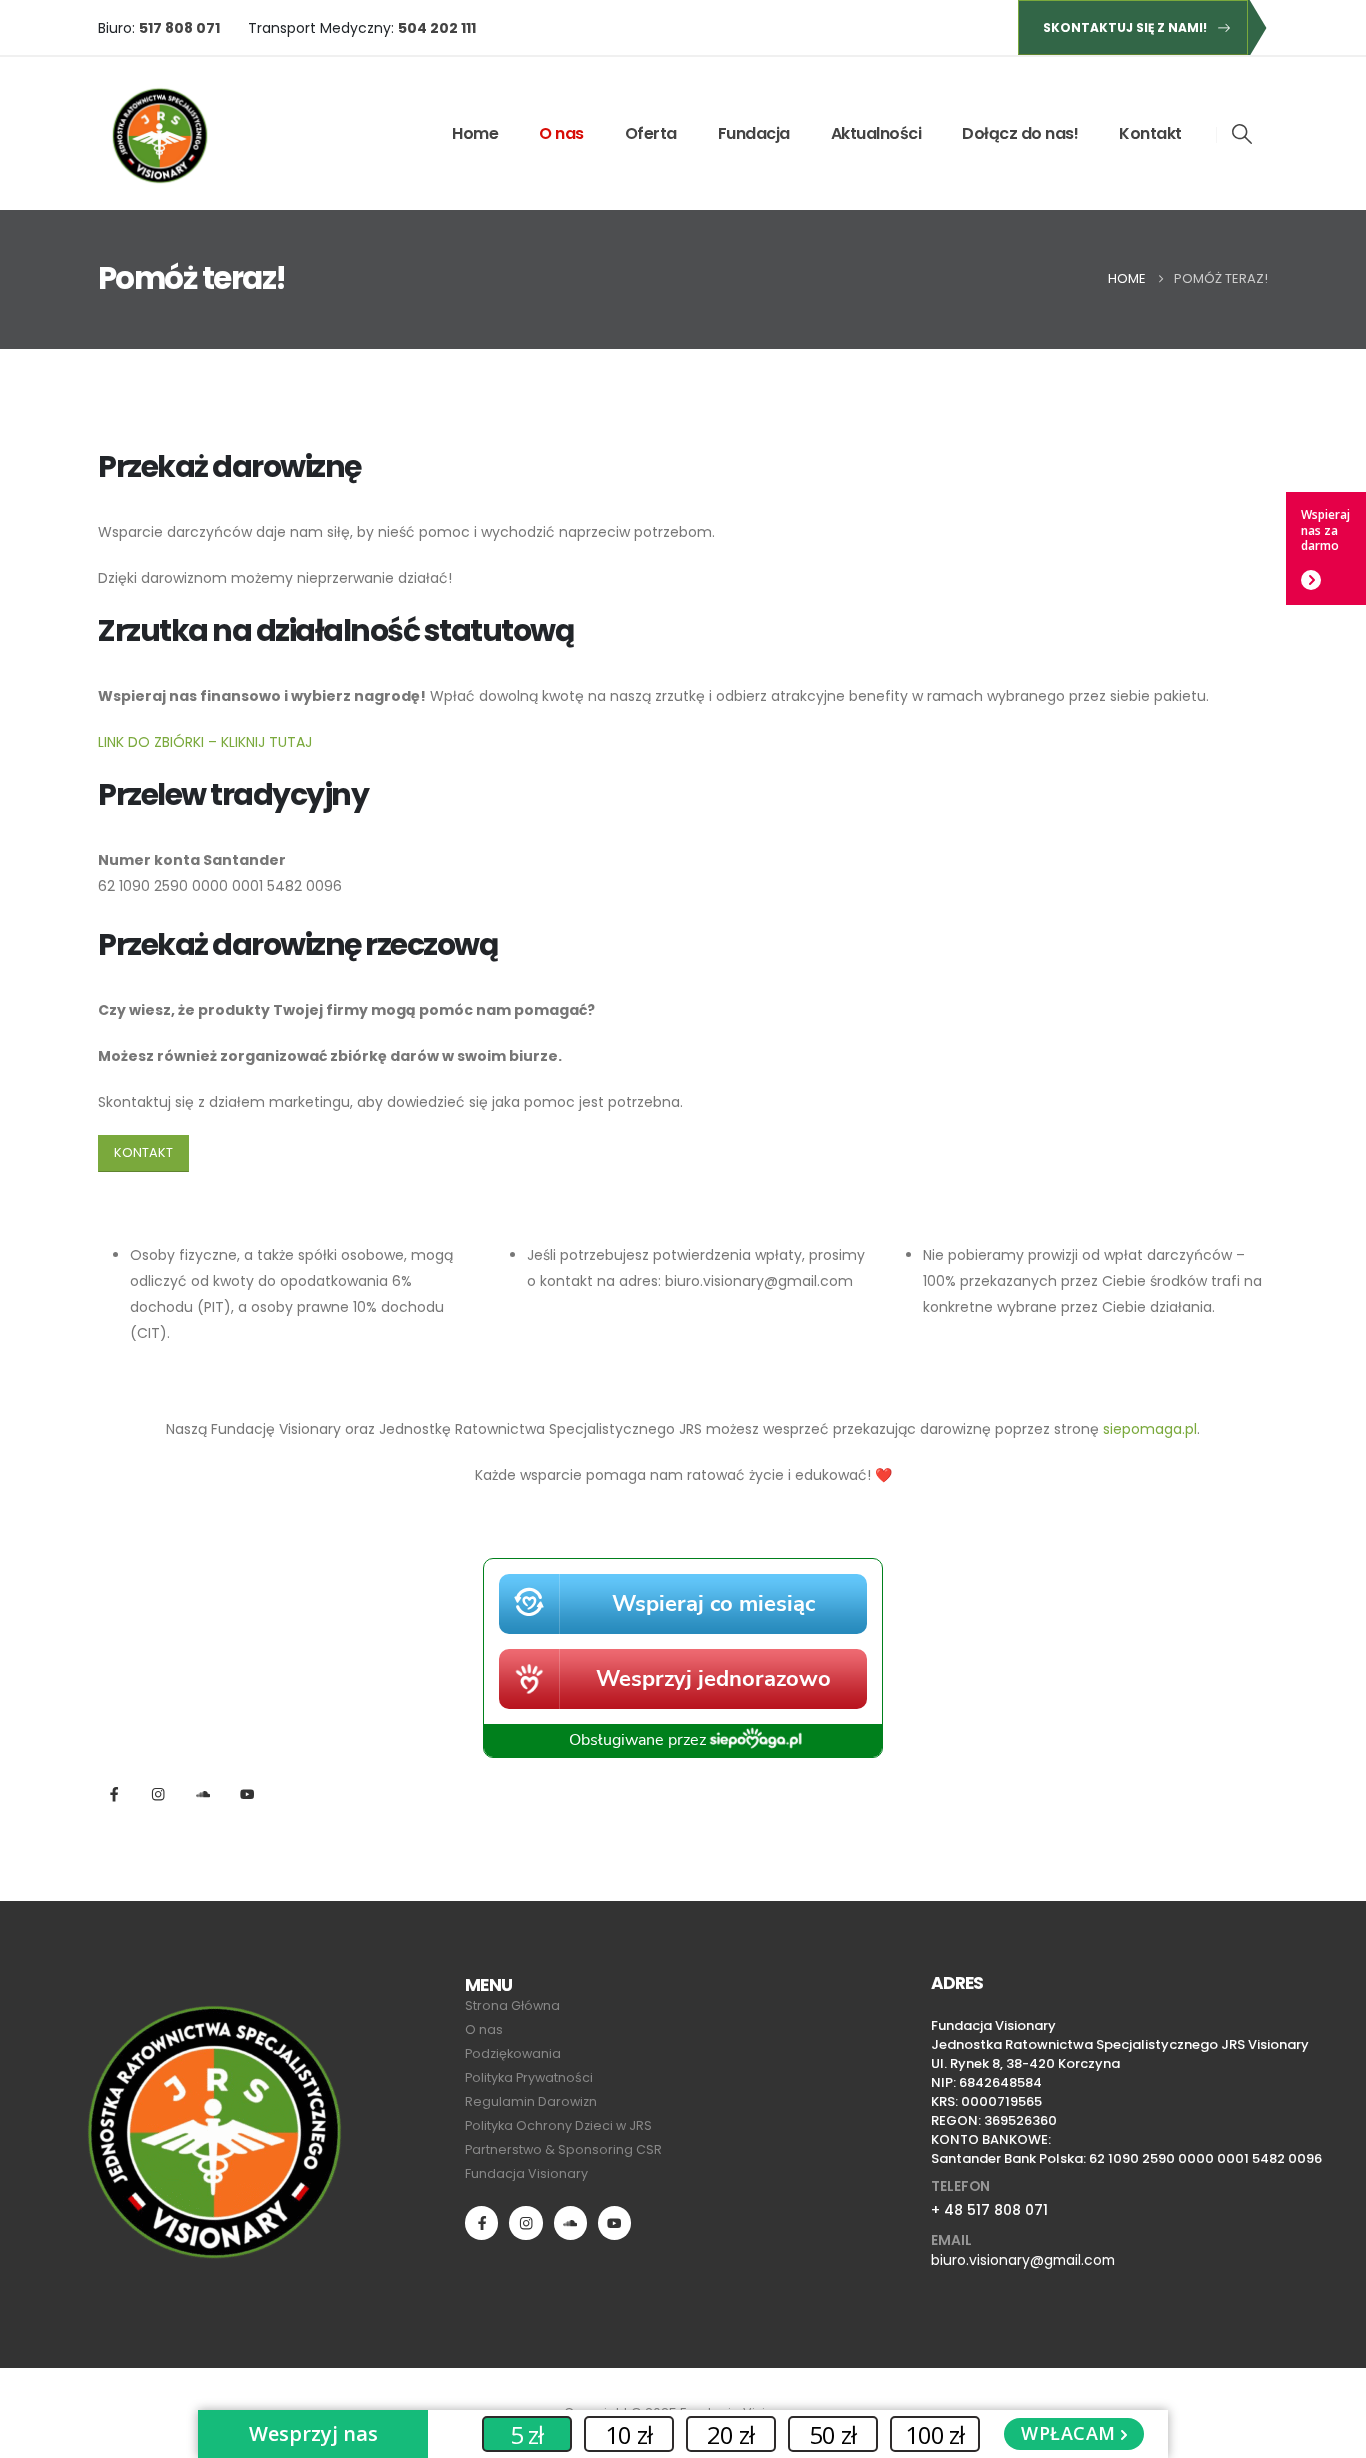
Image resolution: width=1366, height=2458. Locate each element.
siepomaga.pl (1150, 1429)
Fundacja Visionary (526, 2173)
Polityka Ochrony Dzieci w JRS (558, 2125)
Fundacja (754, 133)
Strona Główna (512, 2005)
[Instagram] (158, 1794)
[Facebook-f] (114, 1794)
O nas (561, 133)
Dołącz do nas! (1020, 133)
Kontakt (1150, 133)
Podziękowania (513, 2053)
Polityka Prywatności (529, 2077)
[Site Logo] (159, 133)
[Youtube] (614, 2222)
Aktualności (876, 133)
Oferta (651, 133)
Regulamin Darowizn (531, 2101)
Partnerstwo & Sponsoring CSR (563, 2149)
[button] (1243, 134)
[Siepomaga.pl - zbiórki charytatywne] (683, 1657)
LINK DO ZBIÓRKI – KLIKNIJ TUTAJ (205, 742)
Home (475, 133)
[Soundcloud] (570, 2222)
